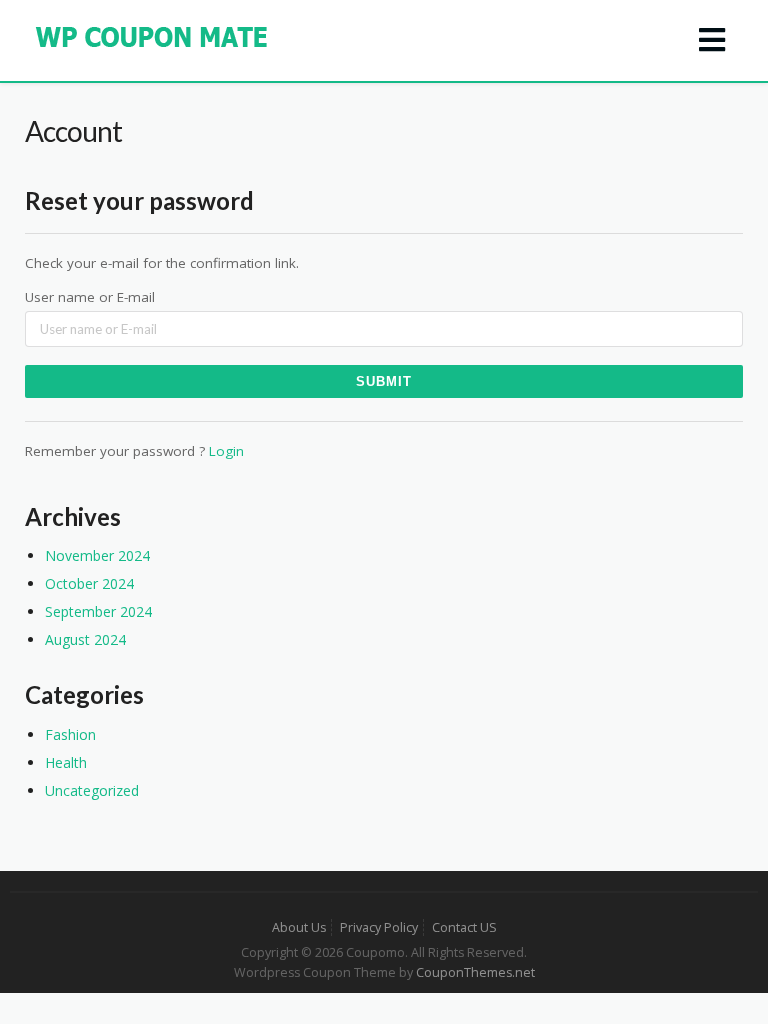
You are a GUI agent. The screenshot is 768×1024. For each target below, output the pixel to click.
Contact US (464, 927)
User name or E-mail (90, 297)
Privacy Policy (379, 927)
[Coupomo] (152, 35)
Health (66, 762)
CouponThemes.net (475, 972)
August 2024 (85, 639)
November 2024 (97, 555)
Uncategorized (92, 790)
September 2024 (98, 611)
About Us (299, 927)
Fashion (70, 734)
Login (226, 451)
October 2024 (89, 583)
